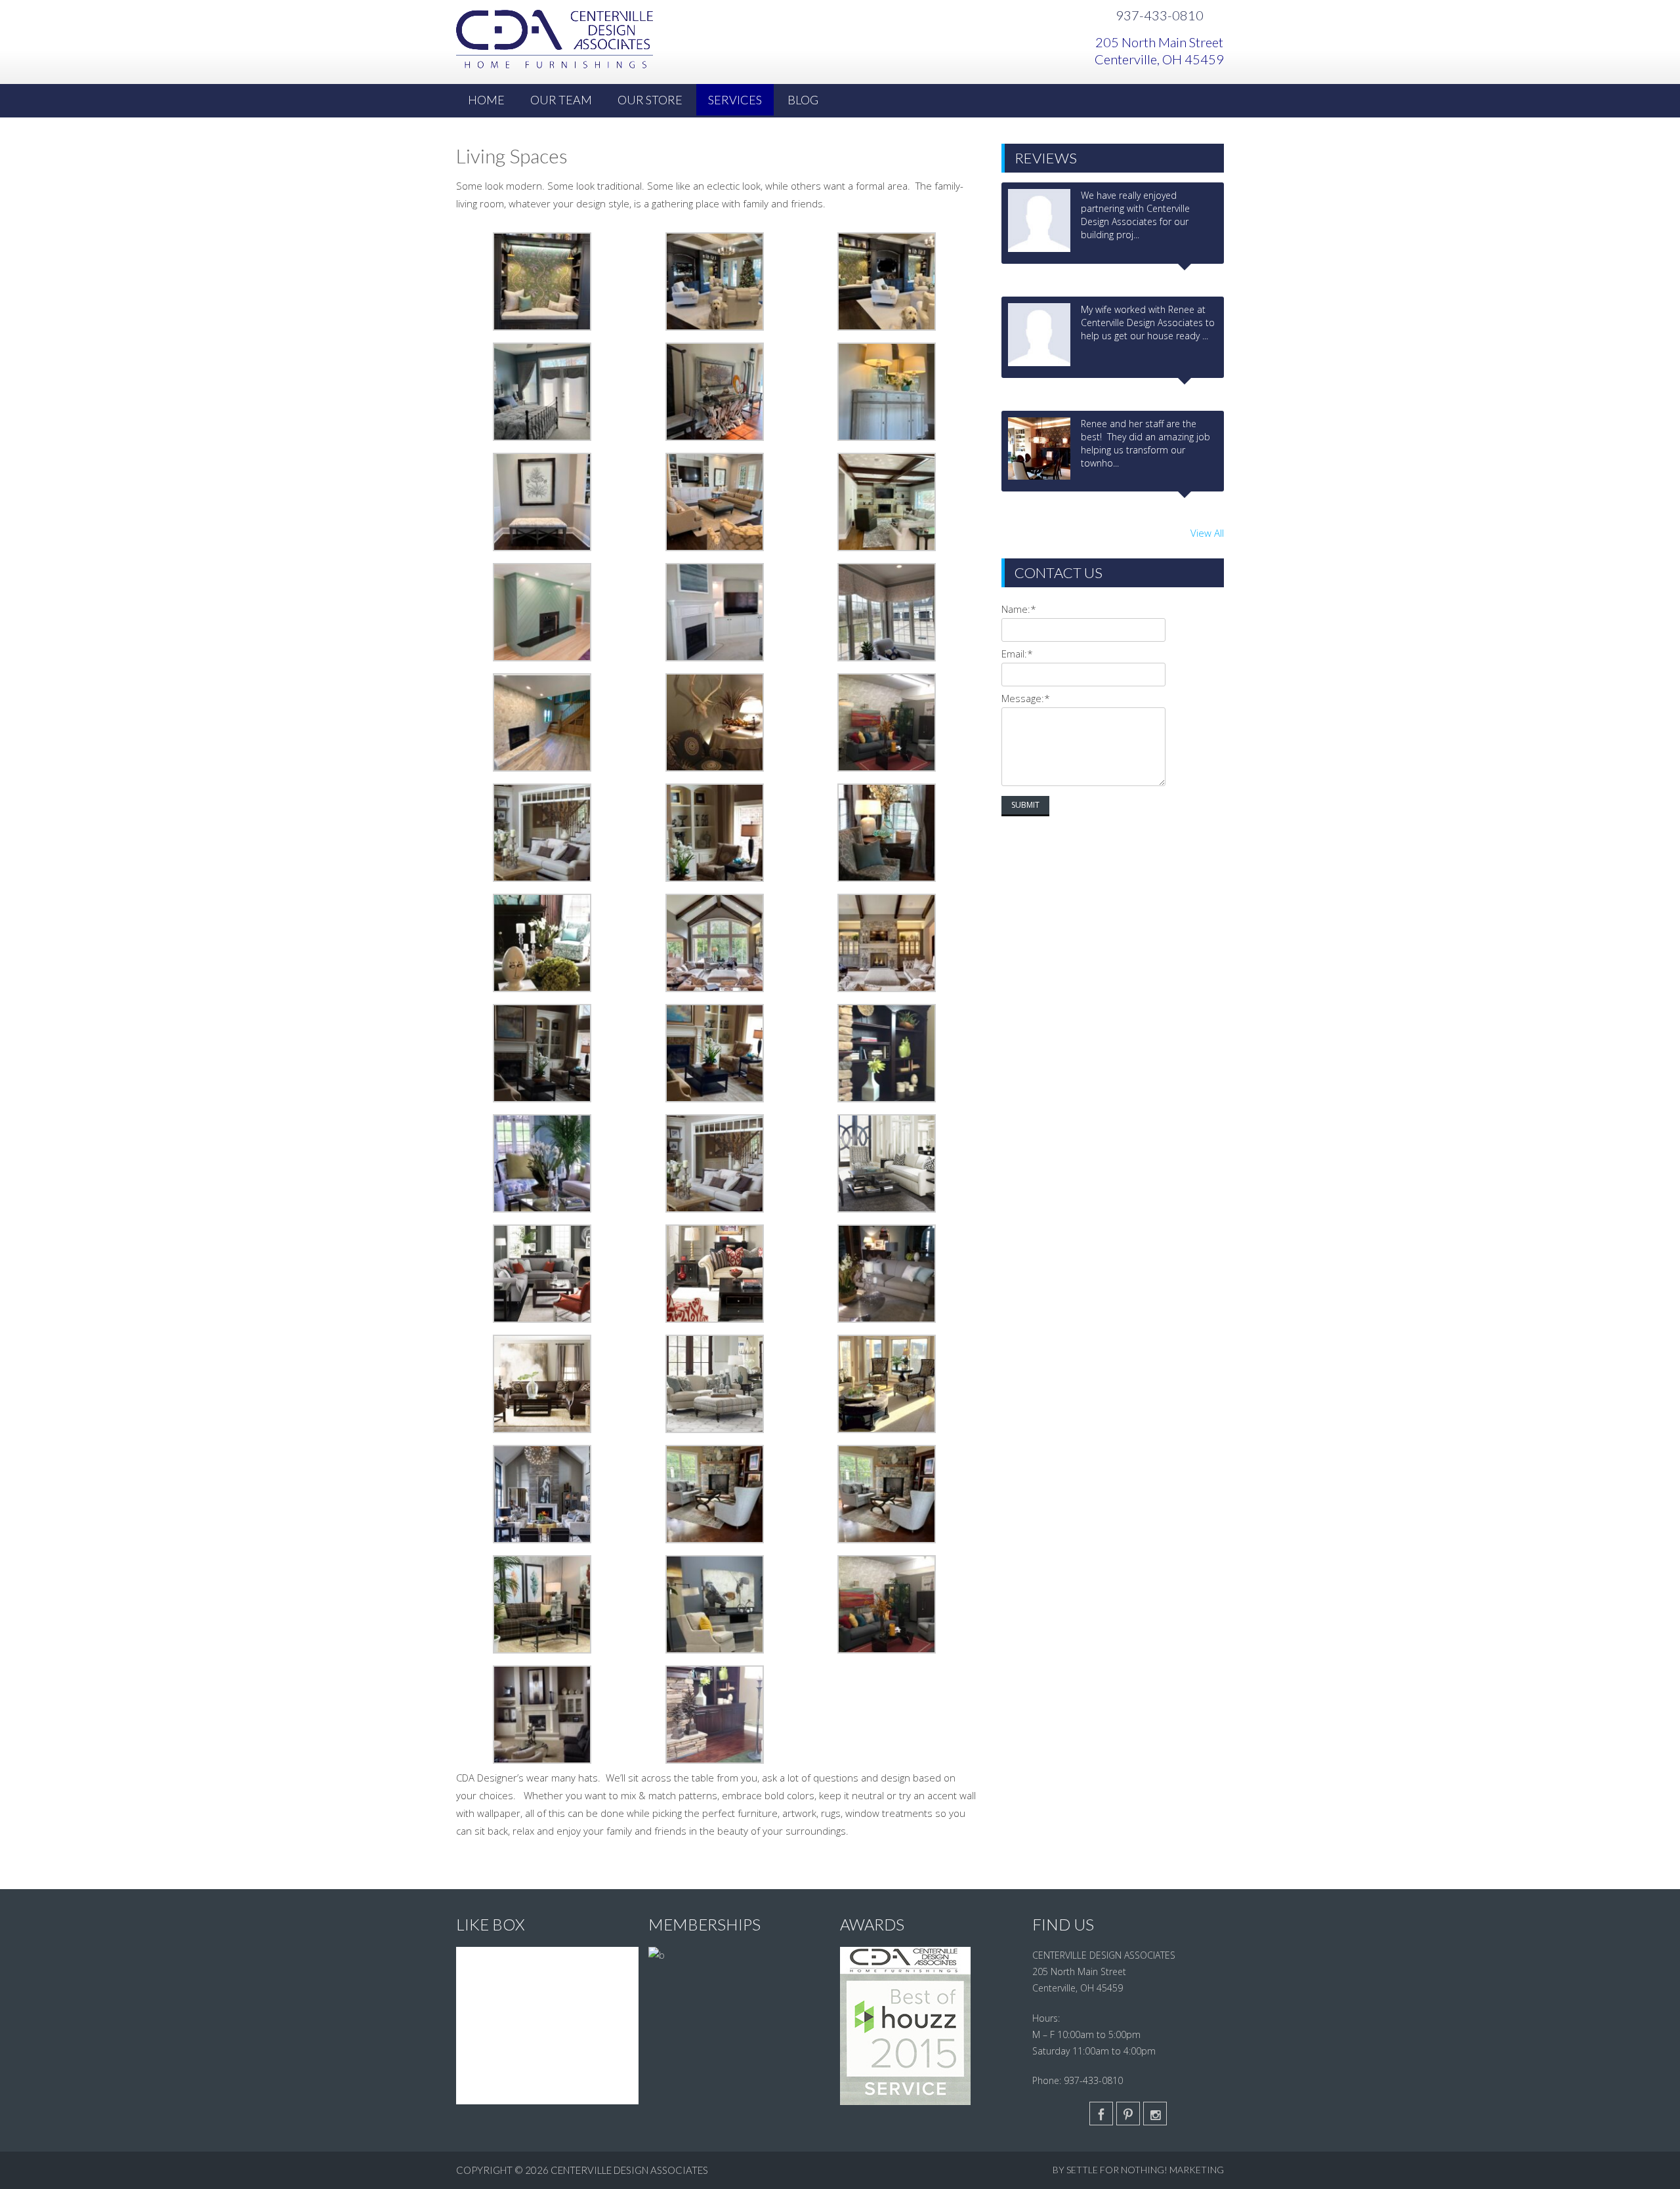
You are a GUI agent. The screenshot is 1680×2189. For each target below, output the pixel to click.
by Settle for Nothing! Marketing (1138, 2170)
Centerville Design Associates (629, 2170)
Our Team (561, 100)
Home (486, 100)
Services (735, 100)
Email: (1017, 654)
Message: (1026, 698)
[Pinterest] (1128, 2114)
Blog (803, 100)
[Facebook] (1101, 2114)
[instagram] (1155, 2114)
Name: (1019, 609)
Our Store (650, 100)
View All (1207, 533)
